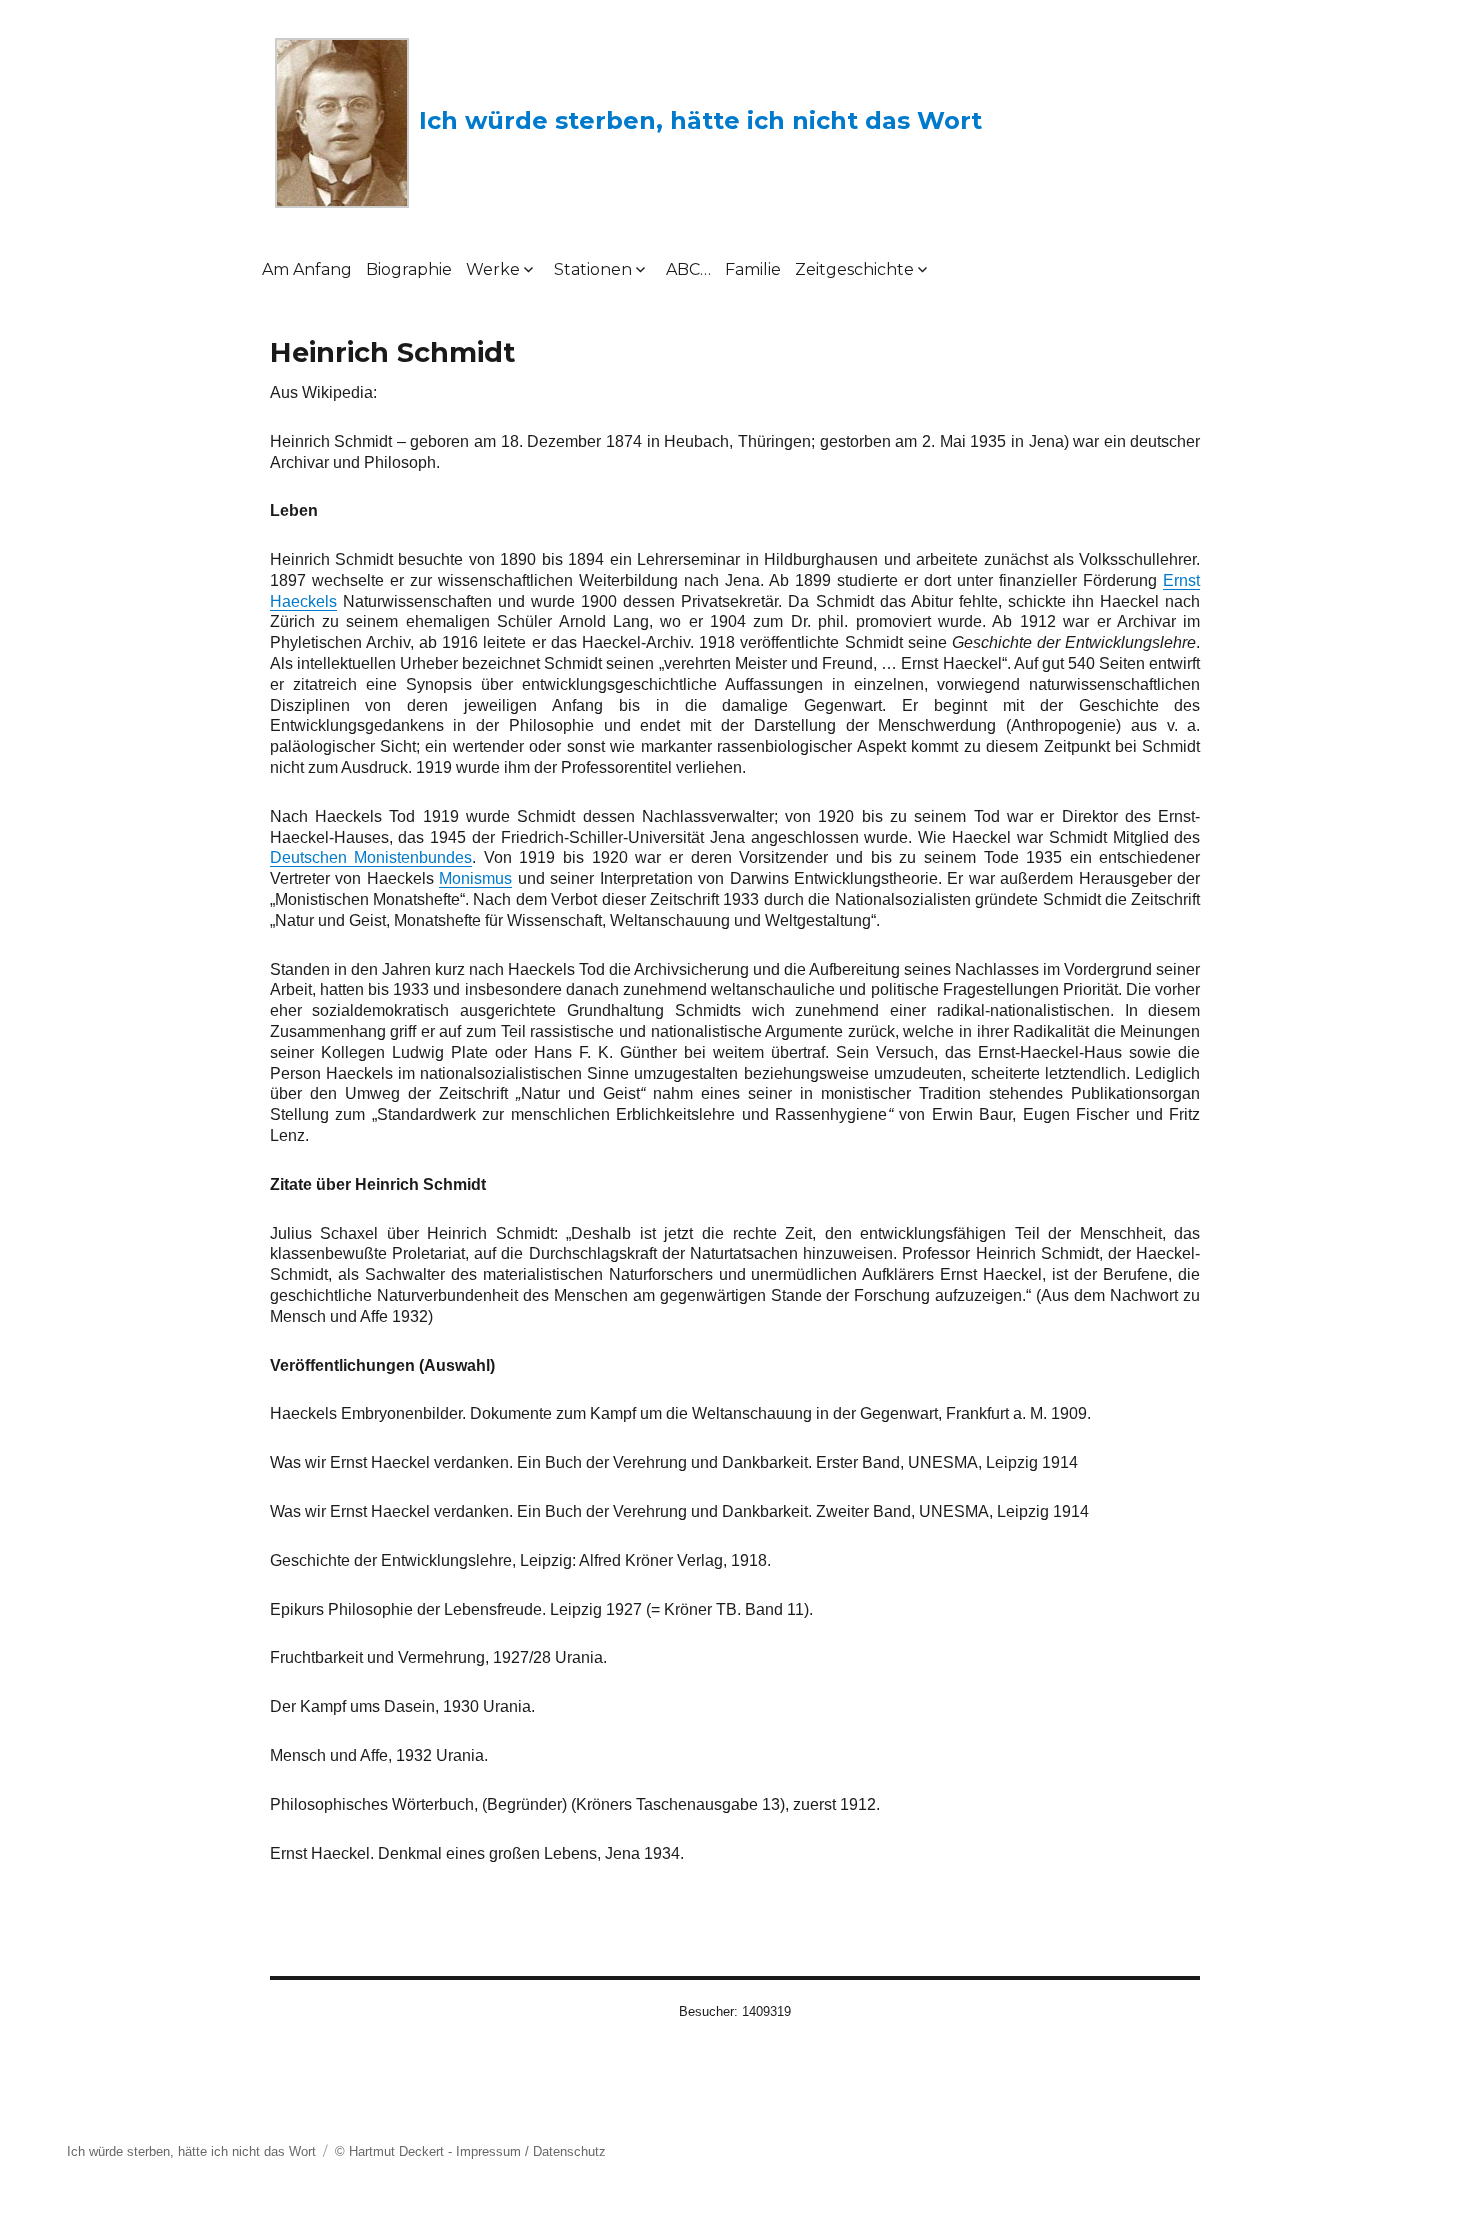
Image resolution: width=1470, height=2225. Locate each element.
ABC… (688, 269)
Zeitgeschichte (854, 269)
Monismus (475, 878)
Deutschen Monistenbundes (371, 857)
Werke (493, 269)
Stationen (593, 269)
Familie (753, 269)
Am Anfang (307, 269)
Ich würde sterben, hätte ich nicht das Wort (700, 120)
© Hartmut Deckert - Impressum (428, 2151)
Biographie (409, 269)
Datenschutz (569, 2151)
